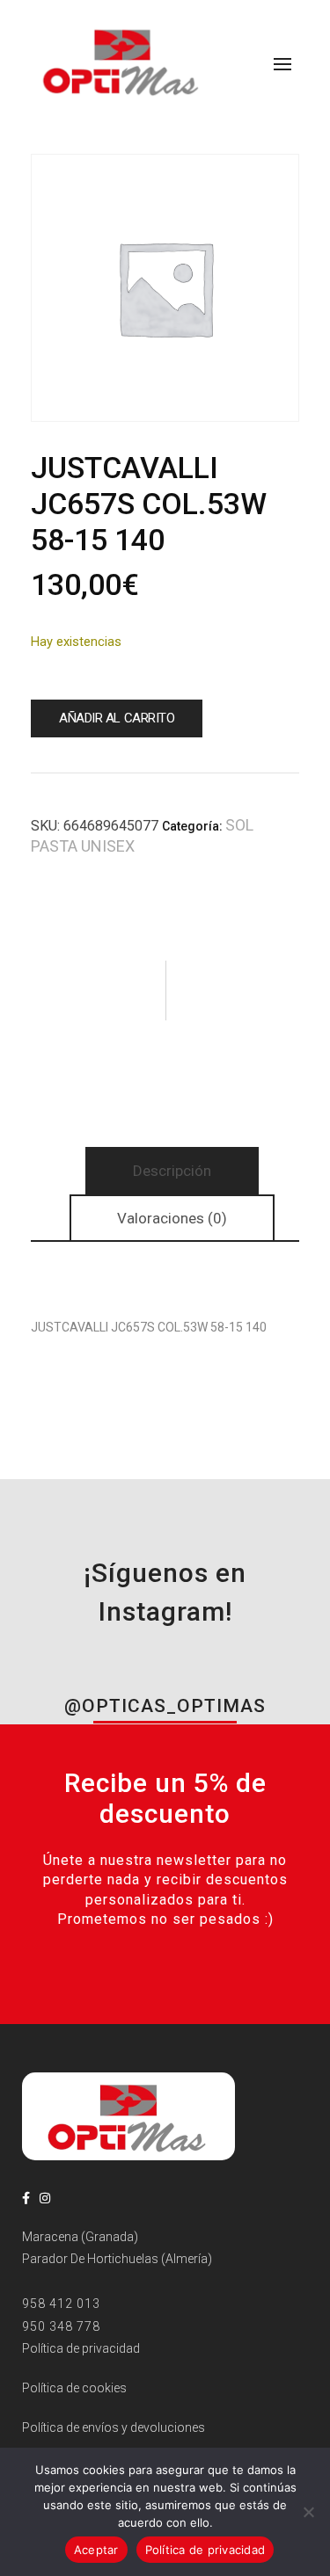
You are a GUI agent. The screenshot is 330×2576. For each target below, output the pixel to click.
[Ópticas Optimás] (122, 61)
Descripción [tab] (172, 1171)
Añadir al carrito (117, 718)
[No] (308, 2512)
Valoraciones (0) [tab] (172, 1218)
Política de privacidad (205, 2550)
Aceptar (96, 2550)
